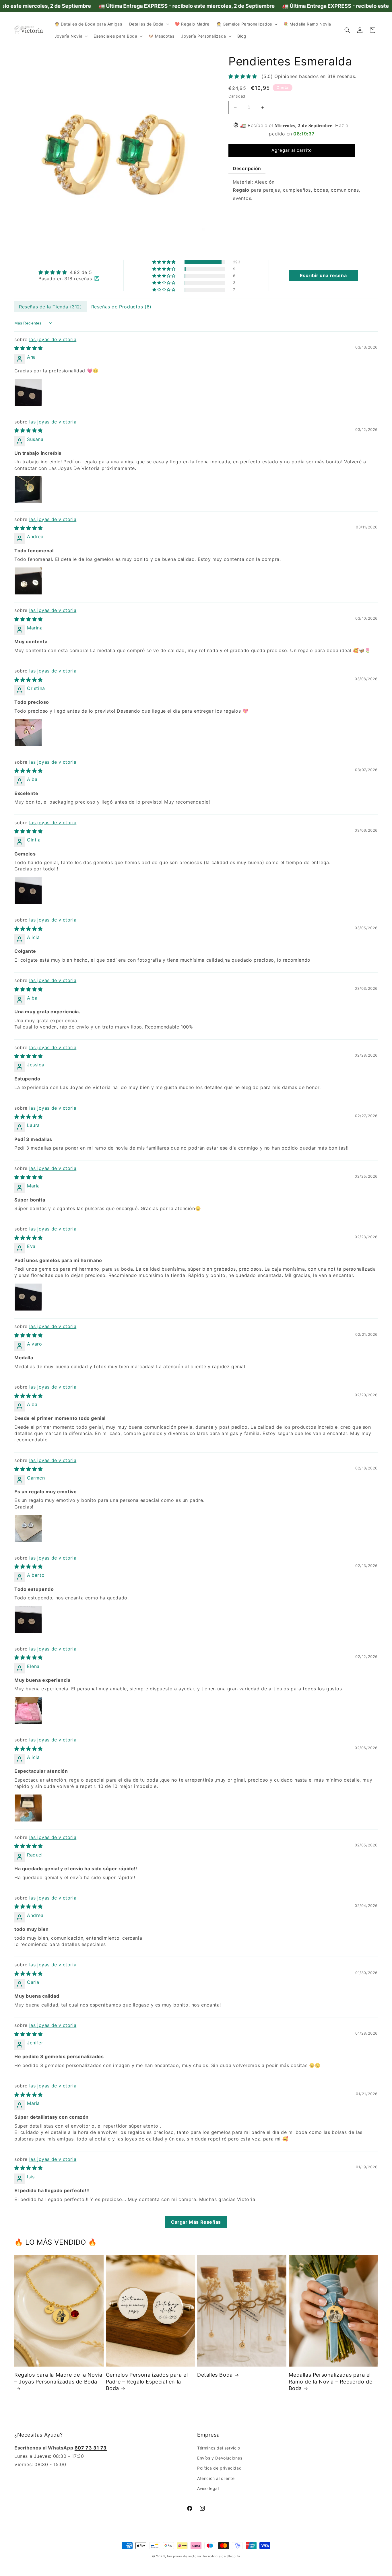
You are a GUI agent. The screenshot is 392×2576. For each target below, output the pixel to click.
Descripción (247, 168)
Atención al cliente (216, 2478)
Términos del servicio (219, 2448)
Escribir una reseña (323, 275)
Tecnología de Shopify (221, 2556)
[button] (149, 24)
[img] (69, 272)
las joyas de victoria (53, 339)
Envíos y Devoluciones (220, 2458)
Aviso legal (208, 2488)
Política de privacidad (219, 2468)
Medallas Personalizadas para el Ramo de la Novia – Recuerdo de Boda (331, 2382)
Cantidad (237, 96)
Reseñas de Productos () (121, 307)
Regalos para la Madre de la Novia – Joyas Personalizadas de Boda (58, 2378)
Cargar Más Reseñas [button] (196, 2222)
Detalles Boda (215, 2375)
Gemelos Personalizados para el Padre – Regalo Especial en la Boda (147, 2381)
